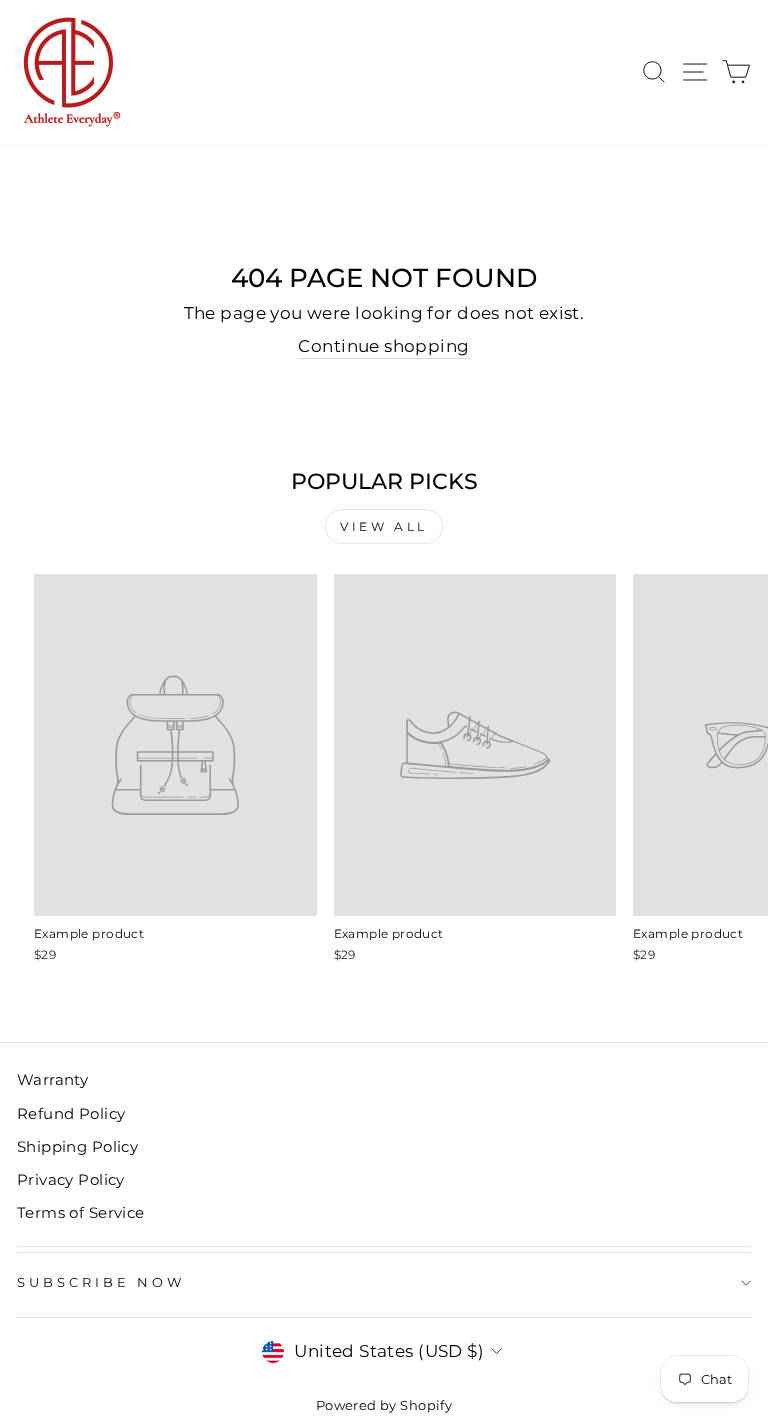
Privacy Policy (71, 1179)
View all (384, 526)
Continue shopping (383, 346)
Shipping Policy (77, 1146)
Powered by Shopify (384, 1405)
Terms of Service (81, 1212)
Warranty (52, 1079)
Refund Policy (71, 1113)
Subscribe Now (101, 1282)
